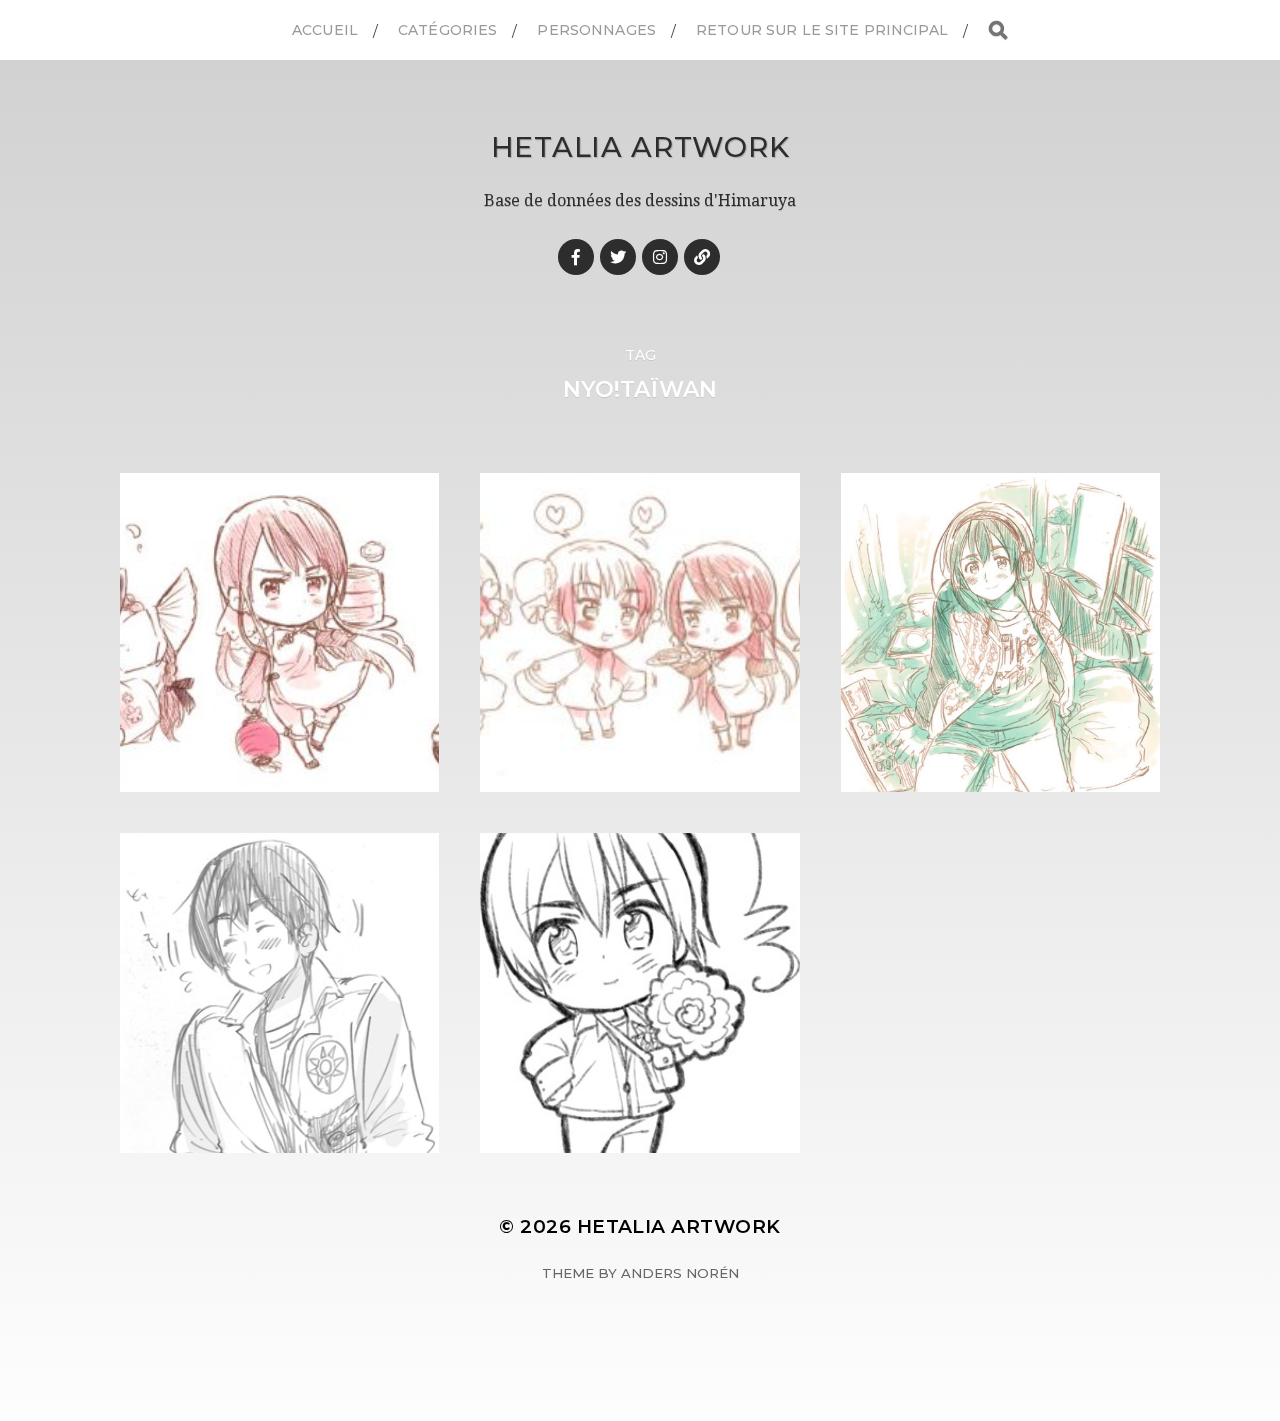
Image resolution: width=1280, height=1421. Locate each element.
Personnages (596, 30)
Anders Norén (680, 1273)
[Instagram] (660, 257)
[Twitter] (618, 257)
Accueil (325, 30)
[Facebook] (576, 257)
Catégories (447, 30)
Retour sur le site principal (822, 30)
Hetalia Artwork (640, 147)
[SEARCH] (998, 30)
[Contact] (702, 257)
